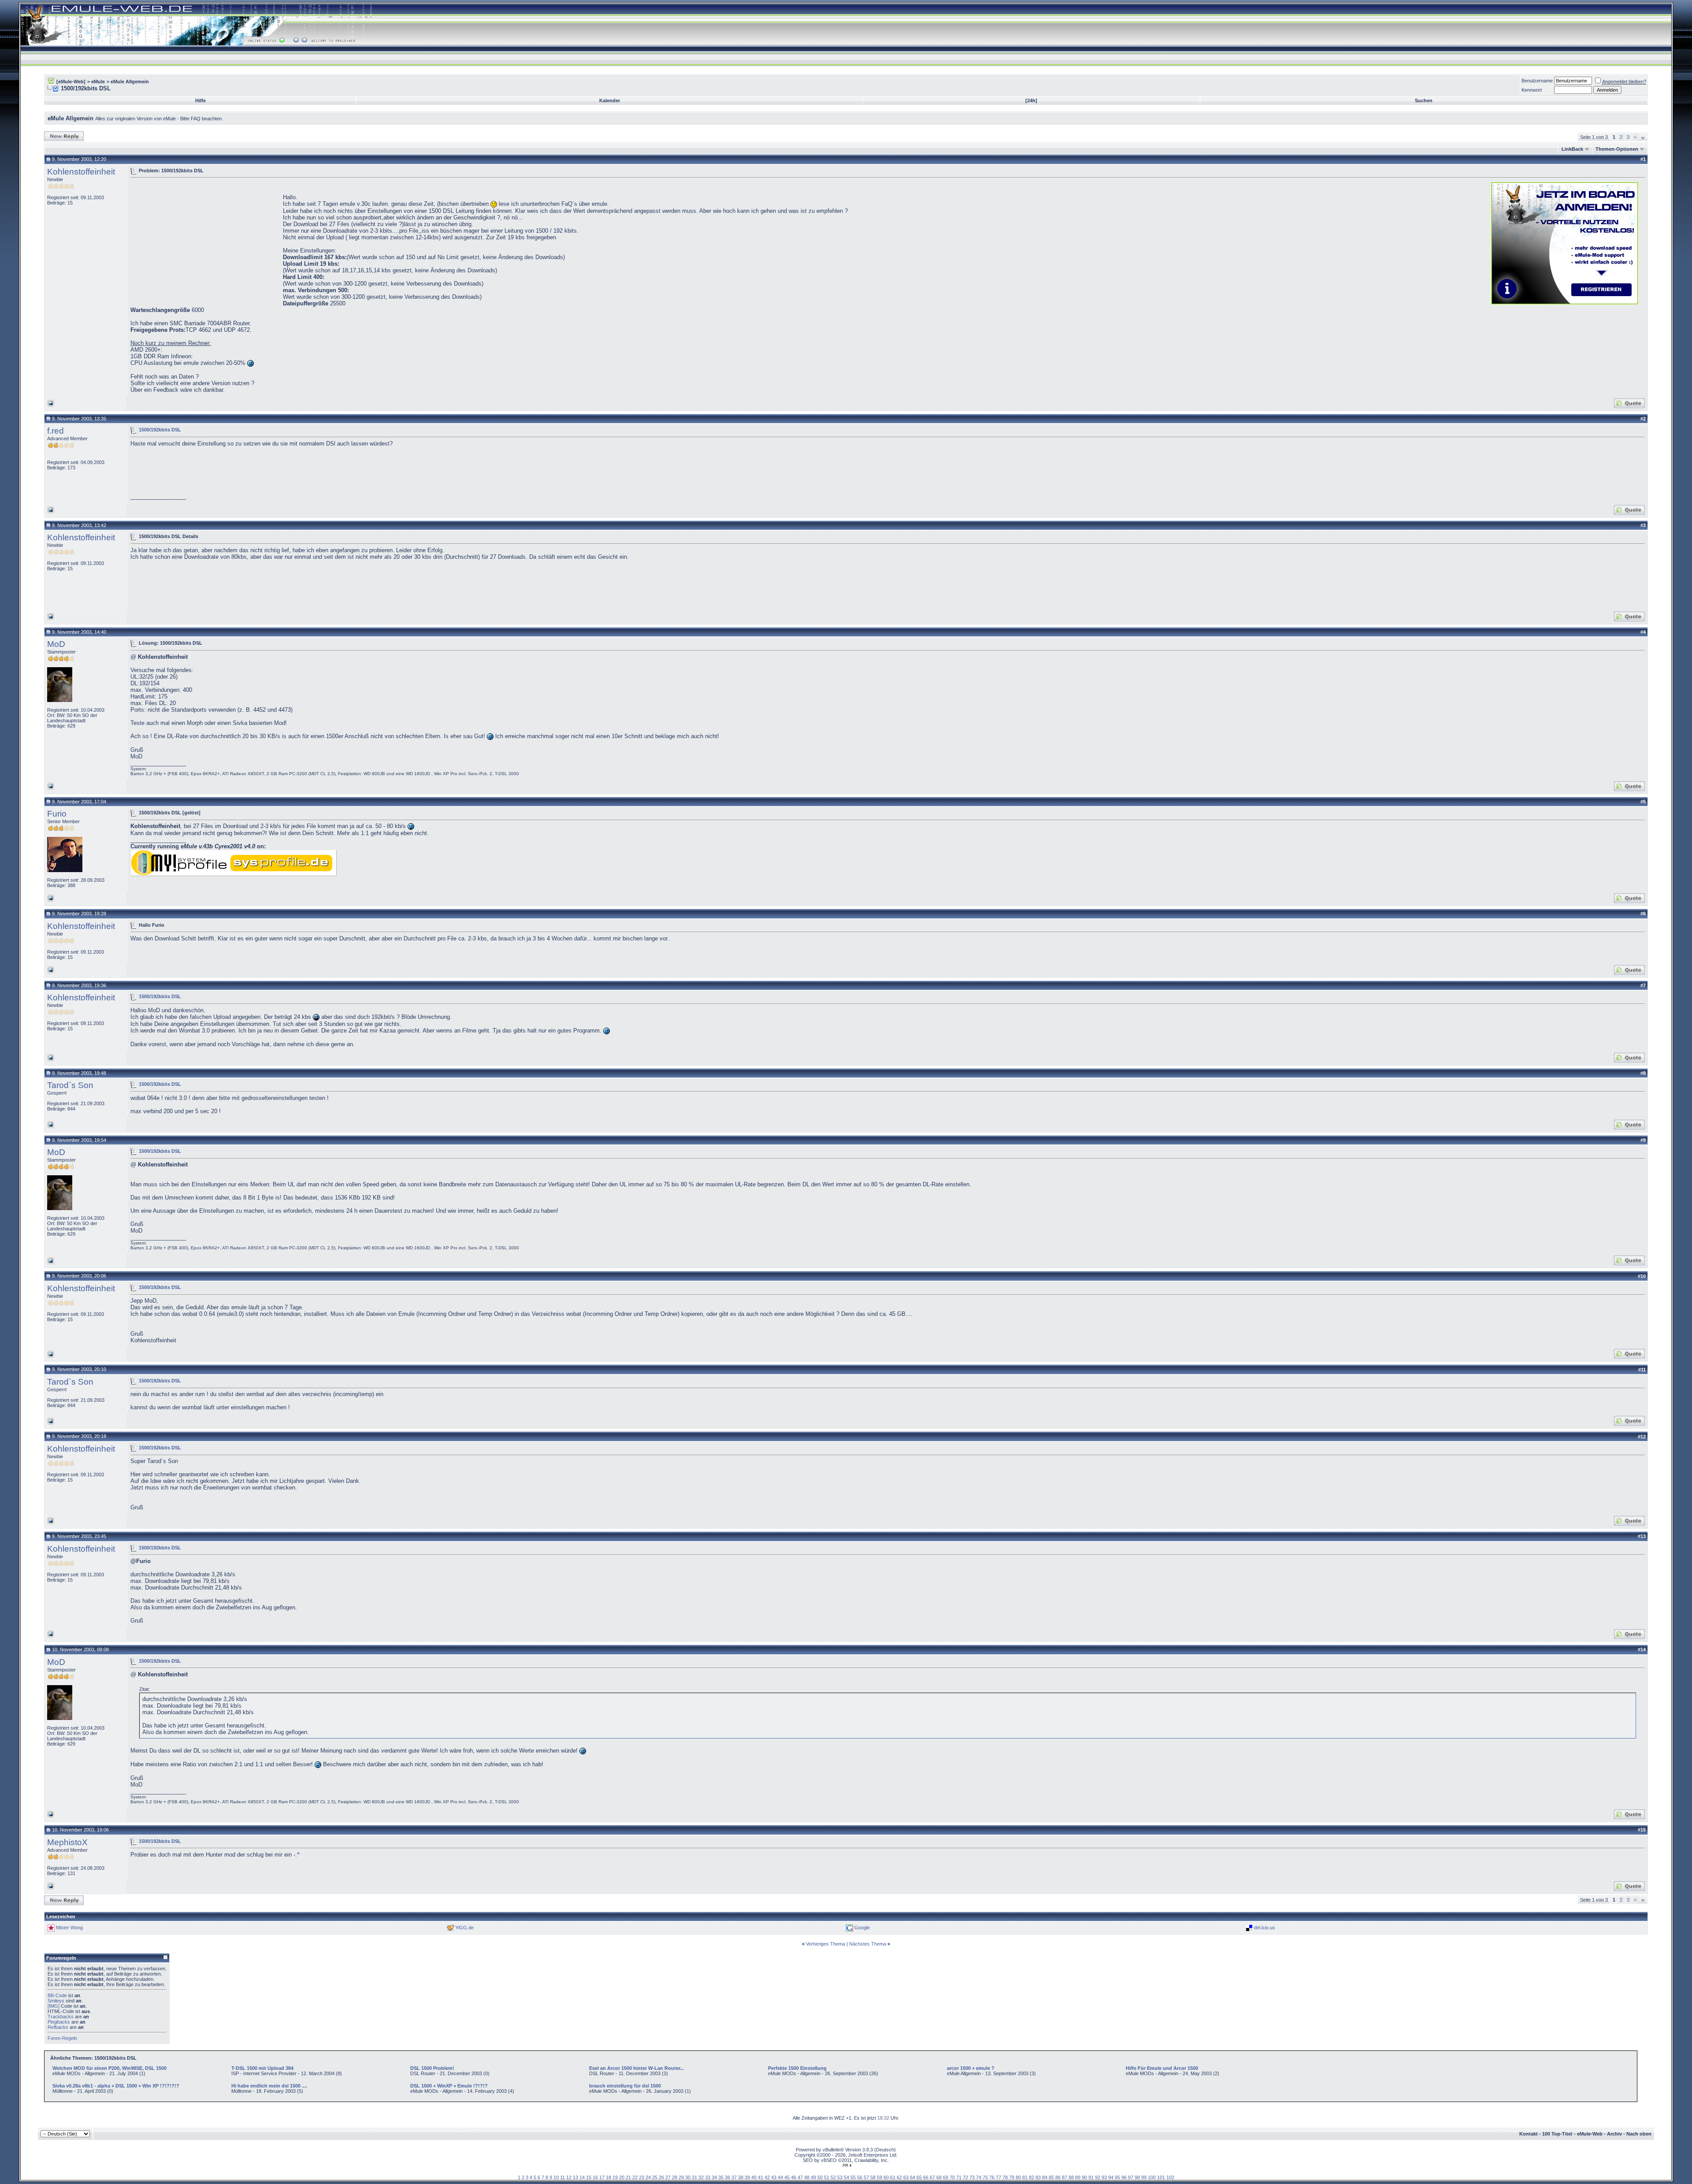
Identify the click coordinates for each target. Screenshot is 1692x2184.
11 (562, 2177)
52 (833, 2177)
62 (899, 2177)
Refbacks (58, 2027)
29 (681, 2177)
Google (862, 1927)
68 (939, 2177)
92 (1098, 2177)
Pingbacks (59, 2022)
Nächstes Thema (868, 1944)
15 (589, 2177)
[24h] (1031, 100)
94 (1111, 2177)
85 (1051, 2177)
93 (1104, 2177)
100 (1152, 2177)
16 (595, 2177)
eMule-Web (1590, 2134)
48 (807, 2177)
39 (747, 2177)
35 (721, 2177)
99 (1144, 2177)
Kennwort (1532, 90)
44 (780, 2177)
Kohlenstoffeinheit (81, 172)
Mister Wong (69, 1927)
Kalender (610, 100)
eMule (98, 82)
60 (886, 2177)
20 (622, 2177)
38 (741, 2177)
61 (893, 2177)
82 (1032, 2177)
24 (648, 2177)
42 (767, 2177)
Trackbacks (61, 2017)
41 (761, 2177)
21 (628, 2177)
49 (813, 2177)
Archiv (1614, 2134)
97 (1131, 2177)
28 (675, 2177)
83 (1038, 2177)
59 (879, 2177)
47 (800, 2177)
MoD (56, 644)
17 (602, 2177)
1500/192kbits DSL (160, 430)
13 (575, 2177)
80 (1018, 2177)
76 (992, 2177)
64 (913, 2177)
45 (787, 2177)
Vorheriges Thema (826, 1944)
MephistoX (67, 1842)
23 (642, 2177)
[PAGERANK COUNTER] (847, 2165)
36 (727, 2177)
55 (853, 2177)
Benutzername (1537, 81)
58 (873, 2177)
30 (688, 2177)
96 (1124, 2177)
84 (1045, 2177)
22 (635, 2177)
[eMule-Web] (71, 82)
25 (655, 2177)
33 (708, 2177)
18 (609, 2177)
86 (1058, 2177)
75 (985, 2177)
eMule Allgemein (130, 82)
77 (998, 2177)
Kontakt (1529, 2134)
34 (714, 2177)
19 (615, 2177)
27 (668, 2177)
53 (840, 2177)
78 (1005, 2177)
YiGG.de (464, 1927)
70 (952, 2177)
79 (1012, 2177)
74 (979, 2177)
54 (846, 2177)
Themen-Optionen (1617, 149)
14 (582, 2177)
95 (1117, 2177)
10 (556, 2177)
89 (1078, 2177)
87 (1065, 2177)
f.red (56, 431)
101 (1161, 2177)
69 (946, 2177)
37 (734, 2177)
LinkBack (1572, 149)
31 (694, 2177)
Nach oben (1639, 2134)
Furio (57, 814)
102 (1170, 2177)
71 (959, 2177)
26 (661, 2177)
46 (794, 2177)
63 (906, 2177)
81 (1025, 2177)
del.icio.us (1265, 1927)
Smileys (56, 2001)
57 (866, 2177)
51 (827, 2177)
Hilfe (200, 100)
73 (972, 2177)
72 (965, 2177)
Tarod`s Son (70, 1085)
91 (1091, 2177)
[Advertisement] (204, 242)
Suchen (1424, 100)
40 (754, 2177)
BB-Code (57, 1995)
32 (701, 2177)
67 (932, 2177)
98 (1137, 2177)
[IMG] (54, 2006)
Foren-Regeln (62, 2038)
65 (919, 2177)
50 (820, 2177)
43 (774, 2177)
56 (860, 2177)
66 (926, 2177)
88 (1071, 2177)
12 (569, 2177)
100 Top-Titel (1557, 2134)
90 (1084, 2177)
